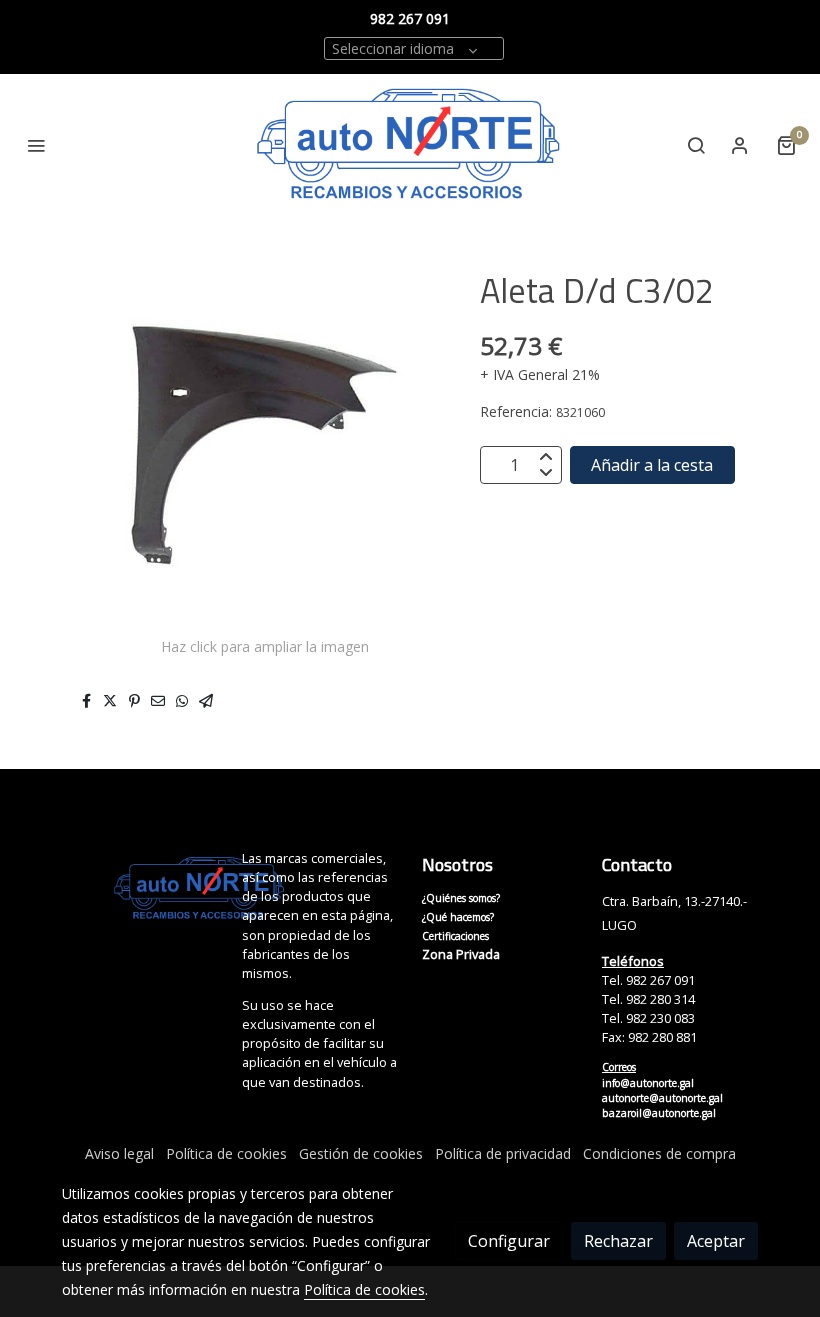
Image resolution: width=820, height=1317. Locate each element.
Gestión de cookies (361, 1153)
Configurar (509, 1241)
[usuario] (740, 145)
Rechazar (618, 1241)
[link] (410, 145)
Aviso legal (119, 1153)
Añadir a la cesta (652, 465)
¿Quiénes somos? (461, 898)
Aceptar (716, 1241)
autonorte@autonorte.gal (662, 1098)
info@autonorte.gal (648, 1083)
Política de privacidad (503, 1153)
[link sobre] (140, 889)
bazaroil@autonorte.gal (659, 1113)
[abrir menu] (36, 145)
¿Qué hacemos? (458, 917)
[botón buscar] (696, 145)
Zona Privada (461, 954)
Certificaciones (455, 936)
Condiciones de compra (659, 1153)
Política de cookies (226, 1153)
